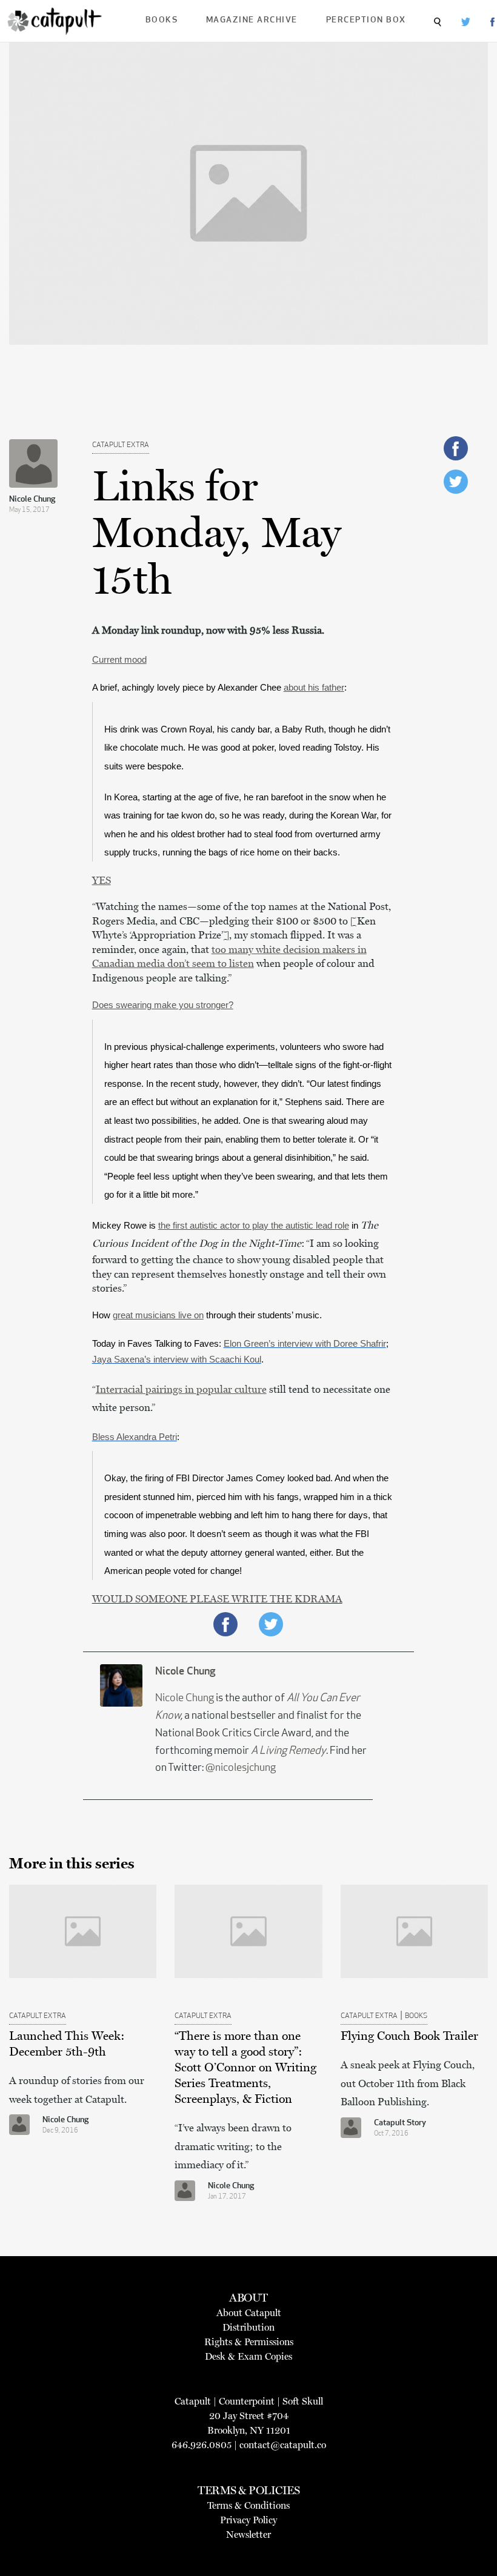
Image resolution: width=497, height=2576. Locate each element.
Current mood (119, 660)
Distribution (248, 2327)
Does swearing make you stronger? (163, 1005)
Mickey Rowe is (125, 1226)
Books (162, 20)
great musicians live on (158, 1315)
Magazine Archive (252, 20)
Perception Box (366, 20)
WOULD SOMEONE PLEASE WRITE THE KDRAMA (217, 1599)
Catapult (193, 2401)
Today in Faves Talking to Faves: (158, 1344)
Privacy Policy (248, 2520)
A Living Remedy (289, 1751)
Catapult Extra (121, 445)
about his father (314, 688)
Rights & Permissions (249, 2342)
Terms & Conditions (248, 2505)
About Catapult (249, 2313)
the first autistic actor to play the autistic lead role (254, 1226)
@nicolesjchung (241, 1768)
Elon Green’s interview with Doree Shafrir (305, 1344)
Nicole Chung (32, 500)
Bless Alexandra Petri (135, 1437)
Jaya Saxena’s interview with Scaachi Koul (177, 1359)
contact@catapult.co (283, 2445)
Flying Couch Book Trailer (409, 2036)
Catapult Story (400, 2123)
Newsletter (248, 2535)
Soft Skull (303, 2401)
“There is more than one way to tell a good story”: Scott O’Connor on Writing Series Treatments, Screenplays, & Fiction (245, 2067)
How (102, 1315)
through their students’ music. (263, 1315)
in (355, 1226)
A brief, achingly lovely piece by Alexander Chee (188, 688)
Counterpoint (247, 2401)
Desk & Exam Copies (248, 2356)
